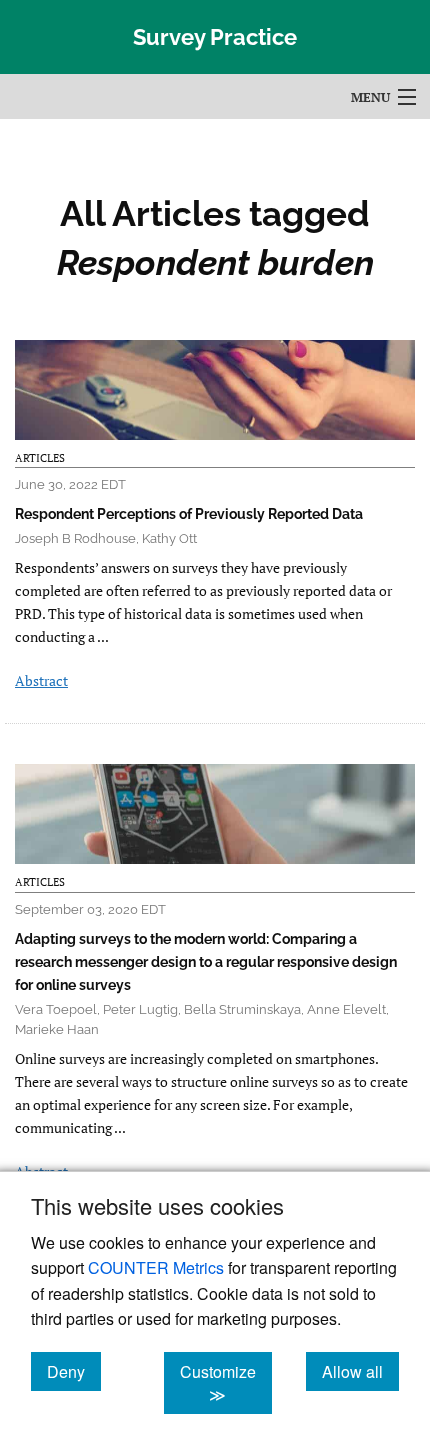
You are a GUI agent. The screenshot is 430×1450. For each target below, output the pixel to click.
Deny (74, 1371)
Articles (40, 458)
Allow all (360, 1371)
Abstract (41, 680)
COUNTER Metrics (156, 1267)
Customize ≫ (226, 1383)
